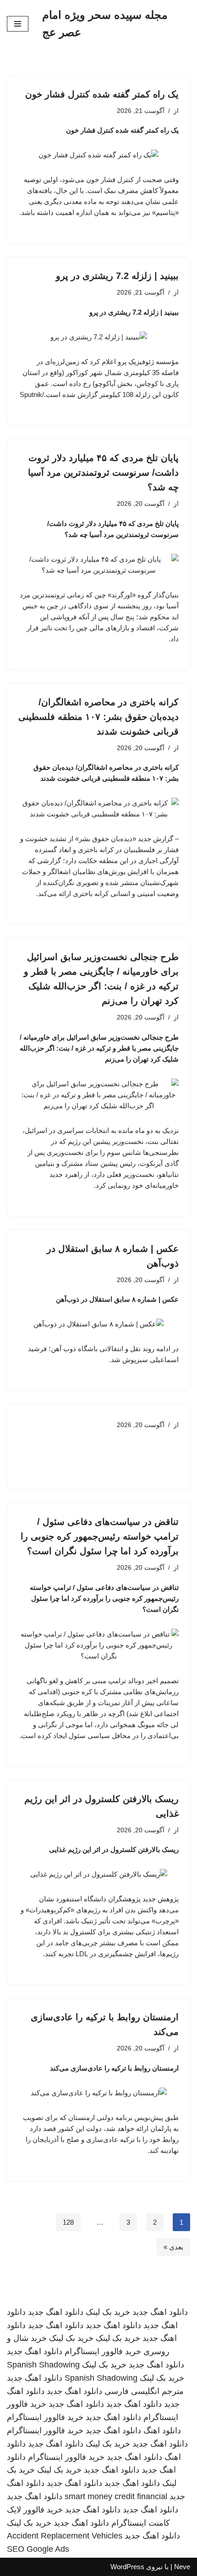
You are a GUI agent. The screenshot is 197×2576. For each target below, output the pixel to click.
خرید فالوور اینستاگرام (103, 2351)
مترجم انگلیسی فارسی (144, 2391)
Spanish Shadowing (43, 2365)
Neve (182, 2567)
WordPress (127, 2567)
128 (68, 2222)
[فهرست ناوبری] (18, 24)
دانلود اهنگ (162, 2431)
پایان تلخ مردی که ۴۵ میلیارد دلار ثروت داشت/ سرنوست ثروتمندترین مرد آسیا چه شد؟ (103, 472)
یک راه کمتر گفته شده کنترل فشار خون (102, 94)
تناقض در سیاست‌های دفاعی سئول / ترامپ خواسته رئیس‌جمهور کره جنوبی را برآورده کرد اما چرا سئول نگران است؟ (100, 1536)
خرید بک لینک (108, 2312)
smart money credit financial (116, 2496)
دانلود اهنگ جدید (160, 2312)
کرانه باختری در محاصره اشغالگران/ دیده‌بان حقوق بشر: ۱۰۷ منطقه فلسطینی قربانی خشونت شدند (98, 717)
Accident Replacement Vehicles (65, 2536)
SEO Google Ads (38, 2549)
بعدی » (173, 2247)
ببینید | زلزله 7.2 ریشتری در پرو (117, 276)
